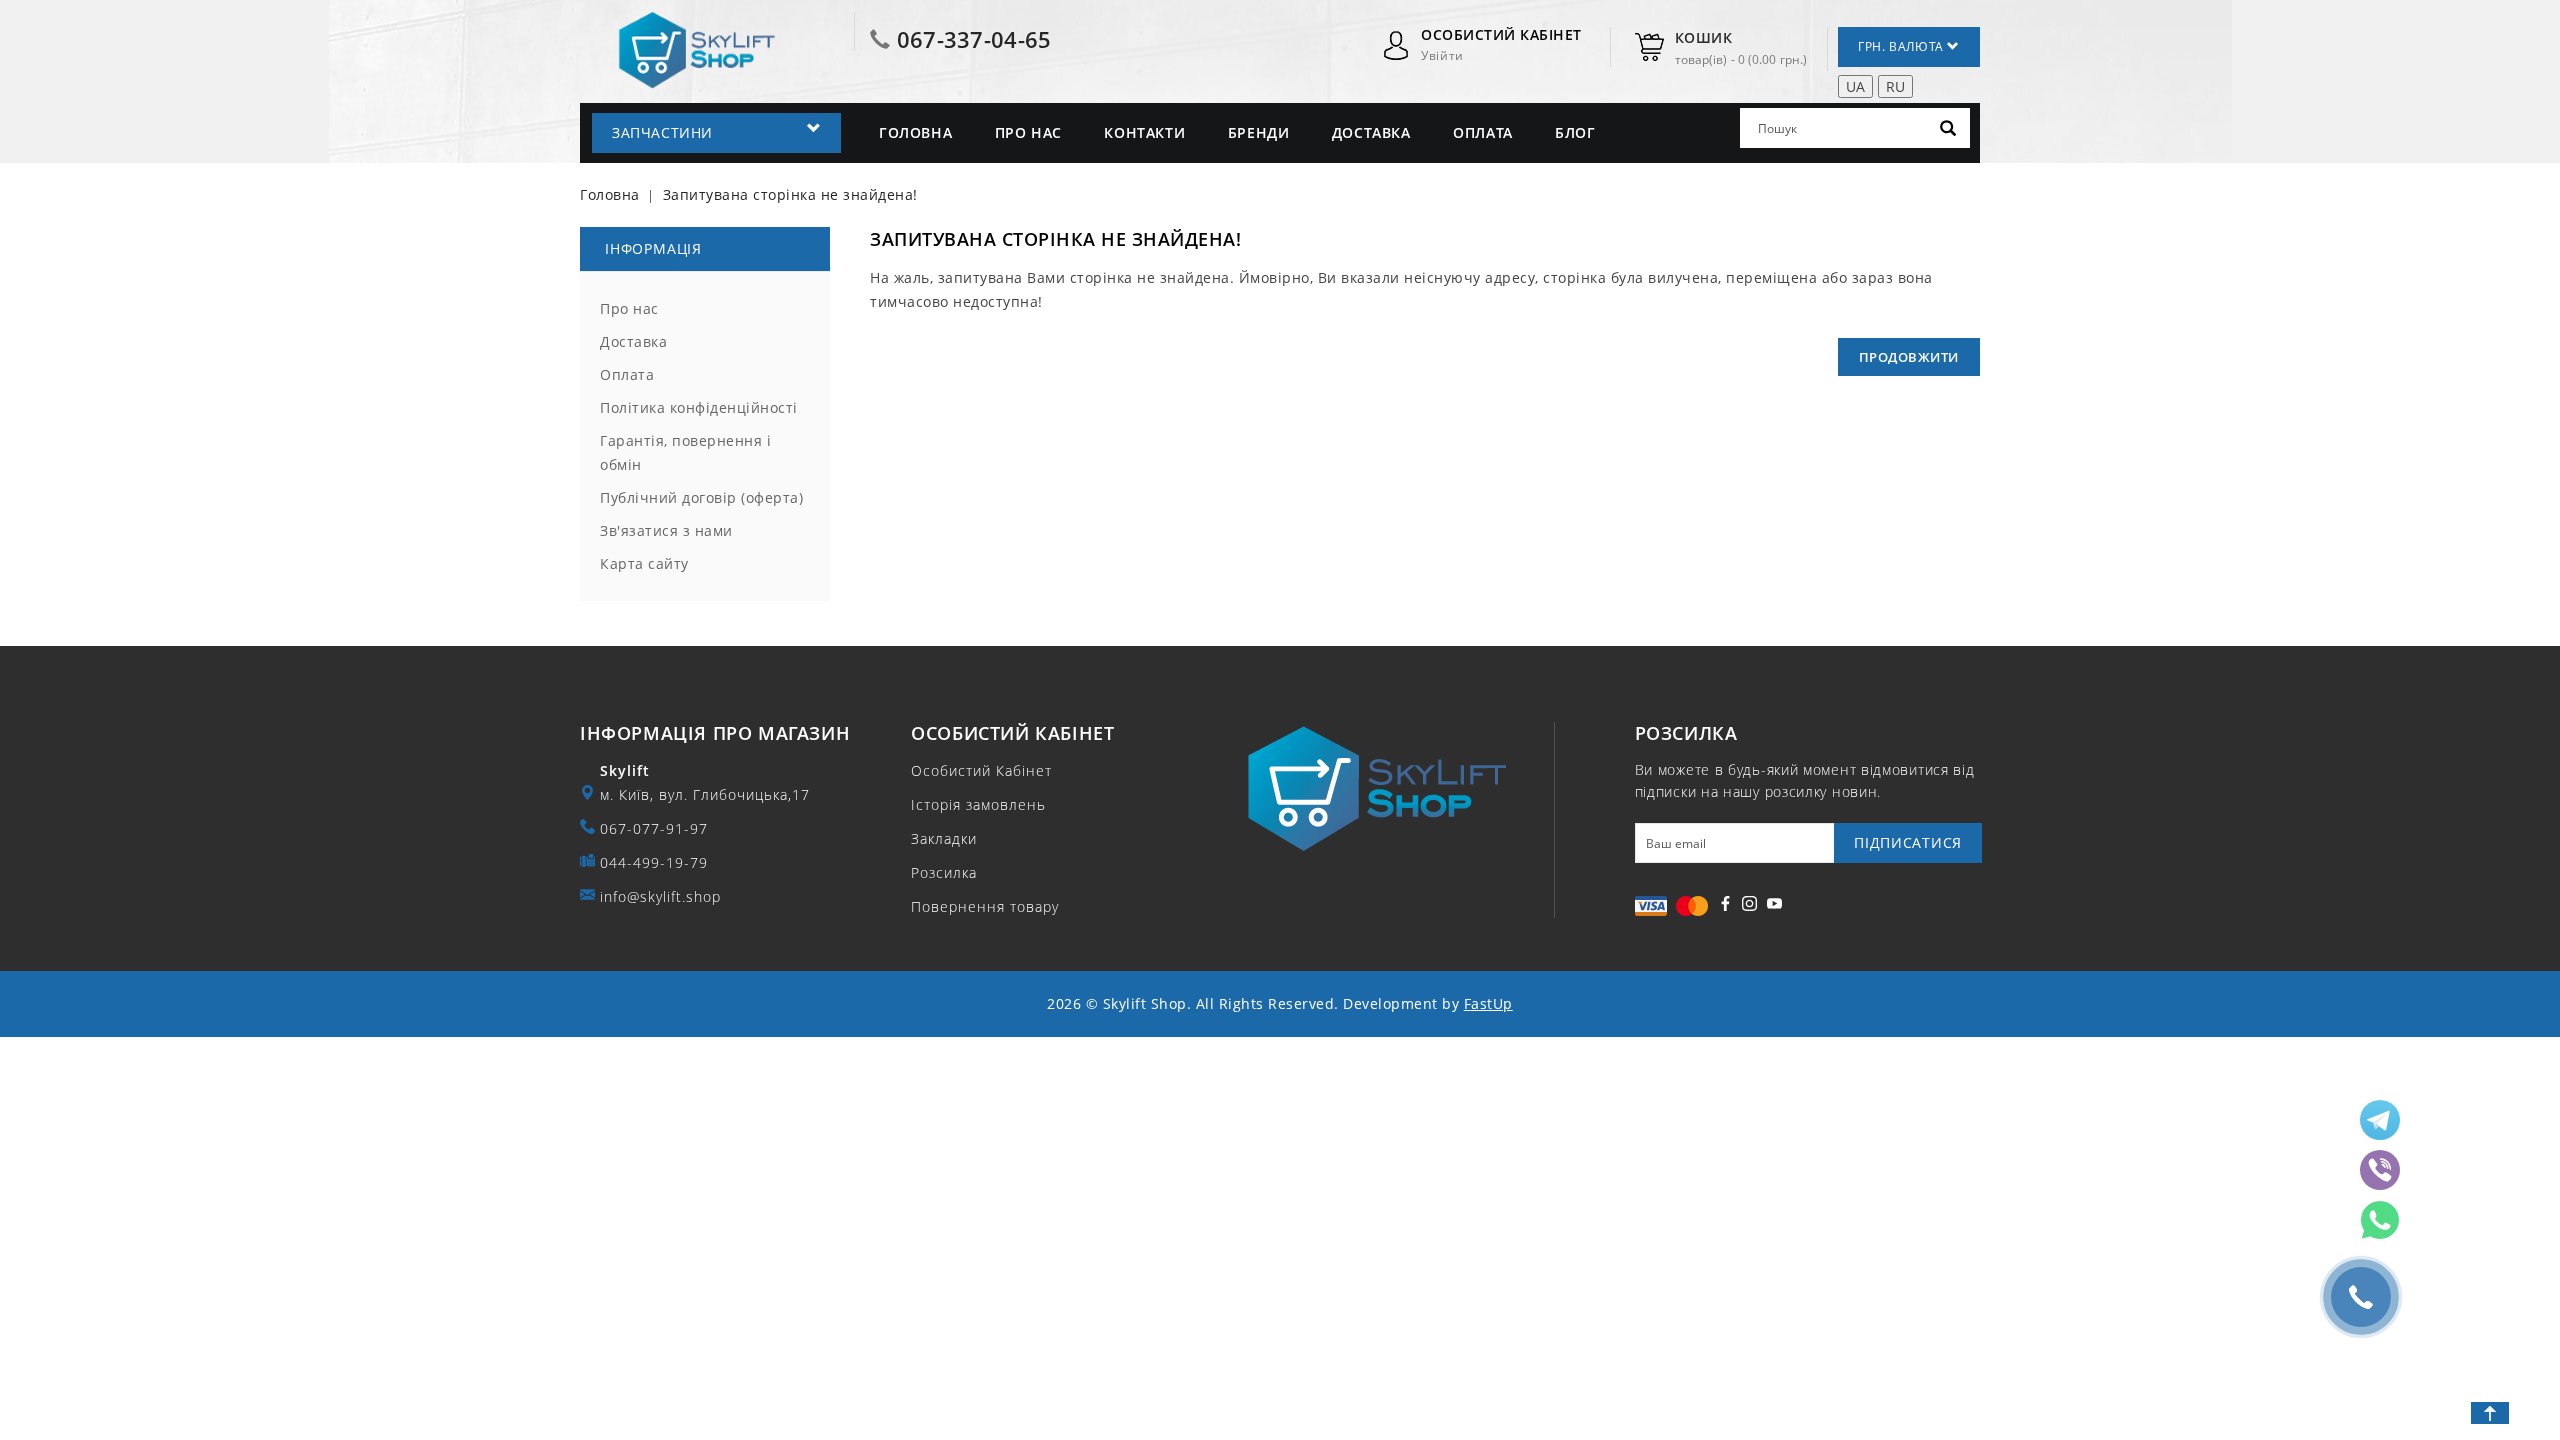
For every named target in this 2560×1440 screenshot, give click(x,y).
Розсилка (944, 872)
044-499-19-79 (654, 862)
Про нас (1028, 132)
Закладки (944, 838)
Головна (915, 132)
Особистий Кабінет (981, 770)
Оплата (1483, 132)
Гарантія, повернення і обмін (685, 452)
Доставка (1371, 132)
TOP (2490, 1413)
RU (1895, 86)
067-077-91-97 (654, 828)
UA (1855, 86)
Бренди (1259, 132)
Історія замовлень (978, 804)
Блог (1575, 132)
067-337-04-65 (974, 39)
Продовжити (1909, 357)
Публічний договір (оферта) (701, 497)
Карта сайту (644, 563)
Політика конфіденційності (699, 407)
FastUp (1488, 1003)
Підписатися (1908, 842)
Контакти (1144, 132)
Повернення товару (985, 906)
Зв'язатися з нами (666, 530)
